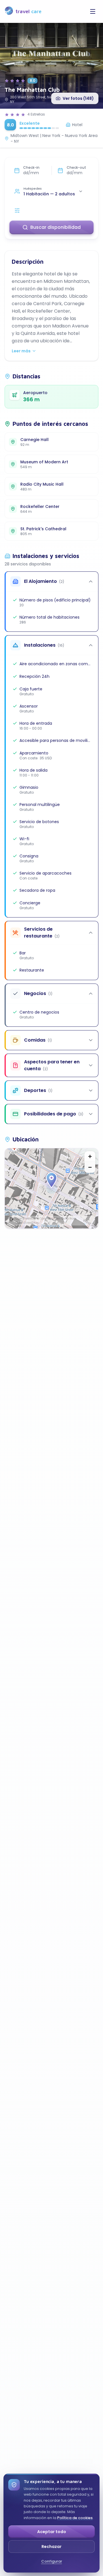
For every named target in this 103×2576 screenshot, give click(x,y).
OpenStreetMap (27, 1223)
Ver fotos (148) (78, 98)
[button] (51, 1180)
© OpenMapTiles (49, 1219)
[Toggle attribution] (11, 1219)
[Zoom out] (90, 1167)
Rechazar (51, 2547)
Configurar (52, 2561)
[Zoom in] (90, 1157)
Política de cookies (75, 2518)
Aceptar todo (52, 2532)
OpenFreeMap (26, 1219)
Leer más (21, 351)
